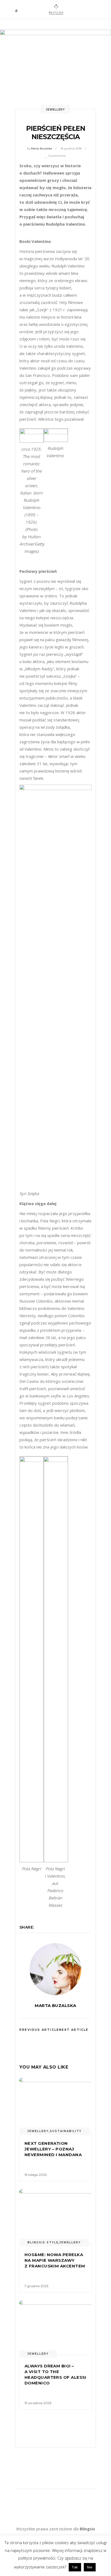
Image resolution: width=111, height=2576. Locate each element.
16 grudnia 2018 (71, 148)
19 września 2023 (38, 2403)
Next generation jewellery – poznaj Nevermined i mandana (53, 2149)
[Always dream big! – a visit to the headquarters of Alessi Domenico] (55, 2328)
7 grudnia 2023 (37, 2286)
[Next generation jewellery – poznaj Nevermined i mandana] (55, 2105)
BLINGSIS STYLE (43, 2242)
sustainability (66, 2131)
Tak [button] (75, 2567)
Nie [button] (90, 2567)
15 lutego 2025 (36, 2175)
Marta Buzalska (41, 148)
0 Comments (57, 156)
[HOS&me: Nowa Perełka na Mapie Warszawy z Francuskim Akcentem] (55, 2217)
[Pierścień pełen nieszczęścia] (55, 1969)
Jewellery (55, 110)
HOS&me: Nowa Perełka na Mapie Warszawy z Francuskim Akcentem (55, 2260)
